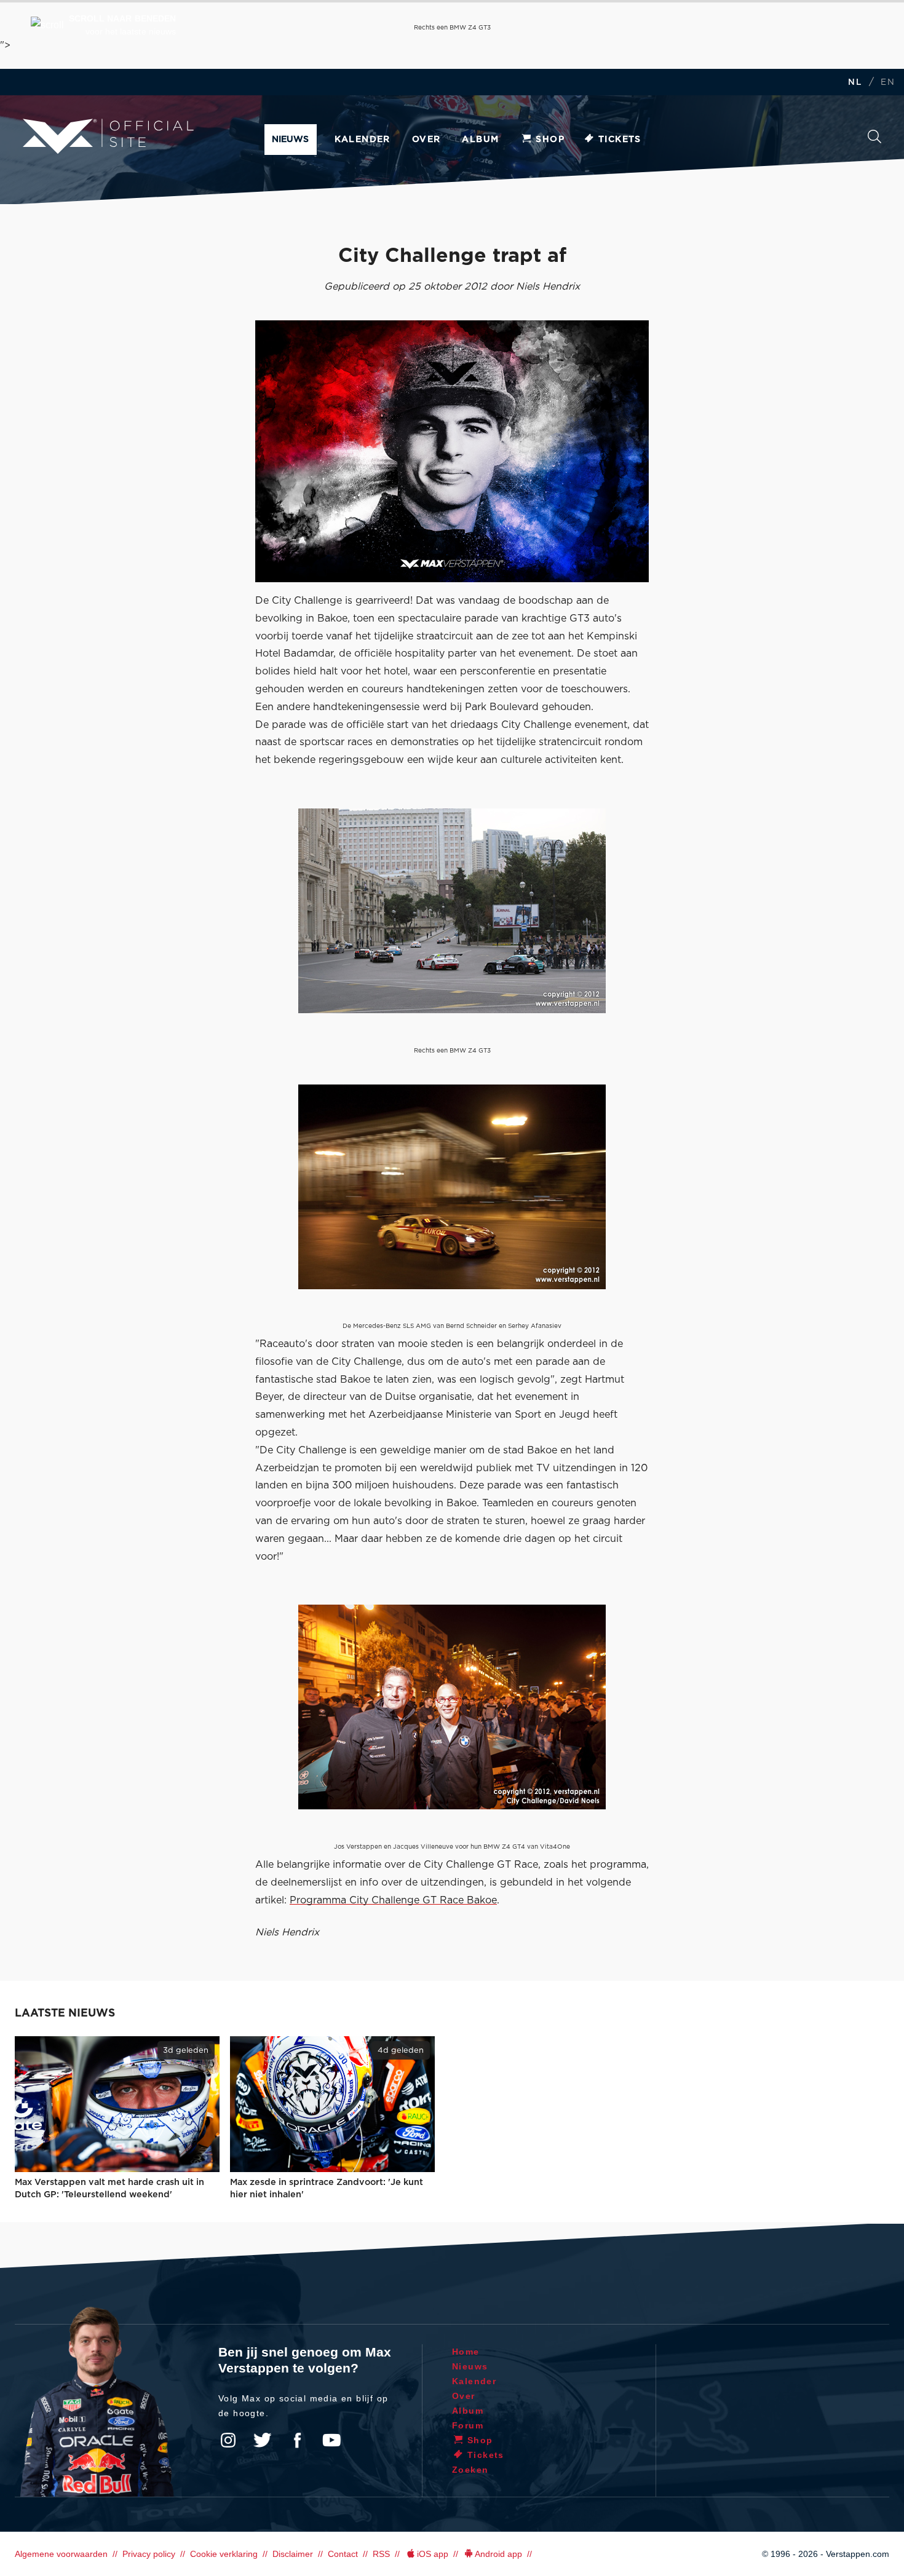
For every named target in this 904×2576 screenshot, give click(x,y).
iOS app (433, 2554)
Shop (550, 140)
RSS (381, 2554)
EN (888, 83)
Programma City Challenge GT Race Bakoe (393, 1900)
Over (426, 140)
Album (480, 140)
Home (466, 2352)
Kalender (363, 140)
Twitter (263, 2440)
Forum (468, 2425)
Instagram (228, 2440)
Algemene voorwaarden (61, 2554)
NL (855, 83)
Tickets (620, 140)
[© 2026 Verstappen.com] (452, 451)
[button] (103, 25)
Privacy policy (149, 2554)
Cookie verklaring (224, 2554)
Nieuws (290, 140)
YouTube (331, 2440)
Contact (343, 2554)
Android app (498, 2554)
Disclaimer (293, 2554)
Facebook (297, 2440)
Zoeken (874, 140)
